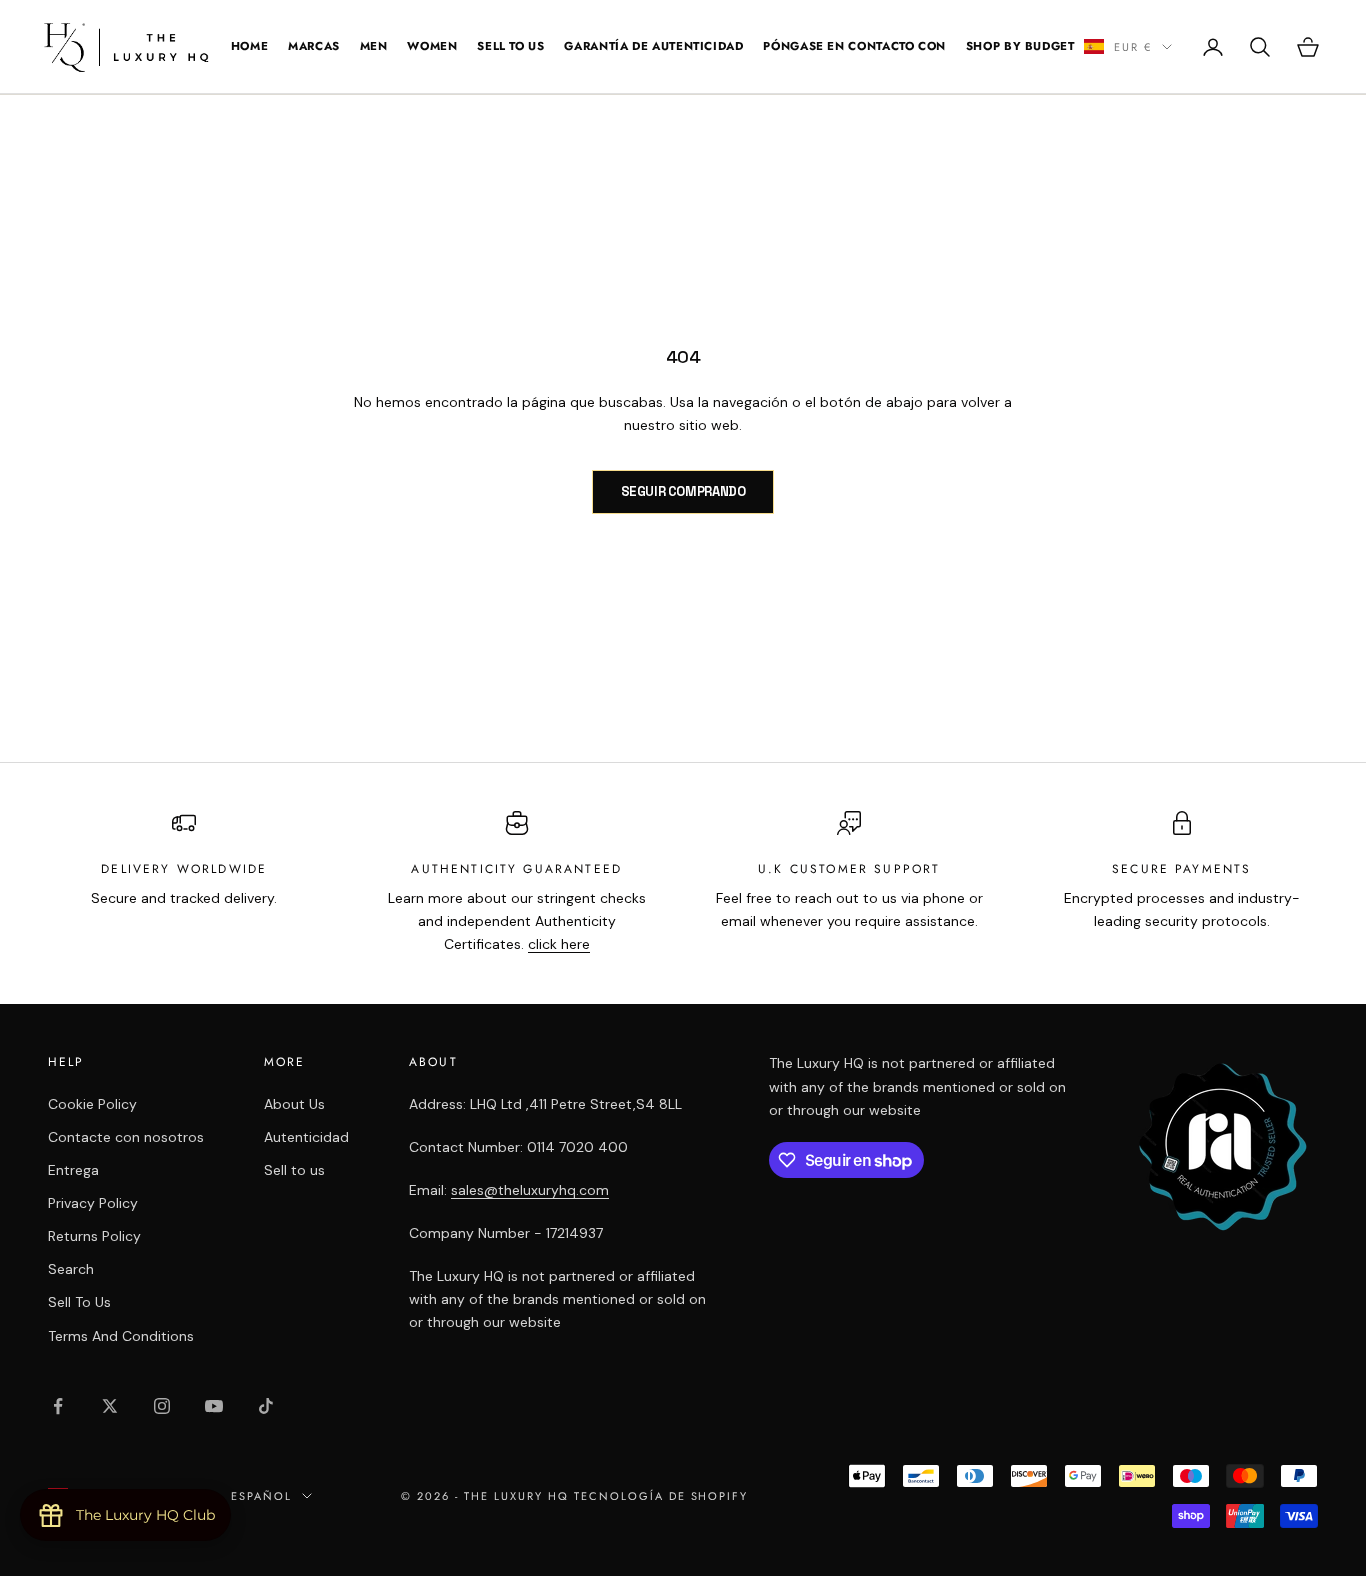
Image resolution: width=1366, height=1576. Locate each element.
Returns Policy (94, 1236)
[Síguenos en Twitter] (110, 1406)
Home (250, 46)
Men (374, 46)
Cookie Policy (92, 1104)
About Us (294, 1104)
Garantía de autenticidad (653, 46)
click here (559, 944)
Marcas (314, 46)
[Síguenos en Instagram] (162, 1406)
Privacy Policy (93, 1203)
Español (261, 1496)
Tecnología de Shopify (661, 1496)
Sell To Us (510, 46)
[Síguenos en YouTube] (214, 1406)
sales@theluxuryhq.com (530, 1190)
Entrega (73, 1170)
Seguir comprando (683, 491)
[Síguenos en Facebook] (58, 1406)
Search (71, 1269)
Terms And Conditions (121, 1336)
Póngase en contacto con (854, 46)
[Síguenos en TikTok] (266, 1406)
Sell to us (294, 1170)
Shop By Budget (1020, 46)
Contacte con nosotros (126, 1137)
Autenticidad (306, 1137)
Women (432, 46)
